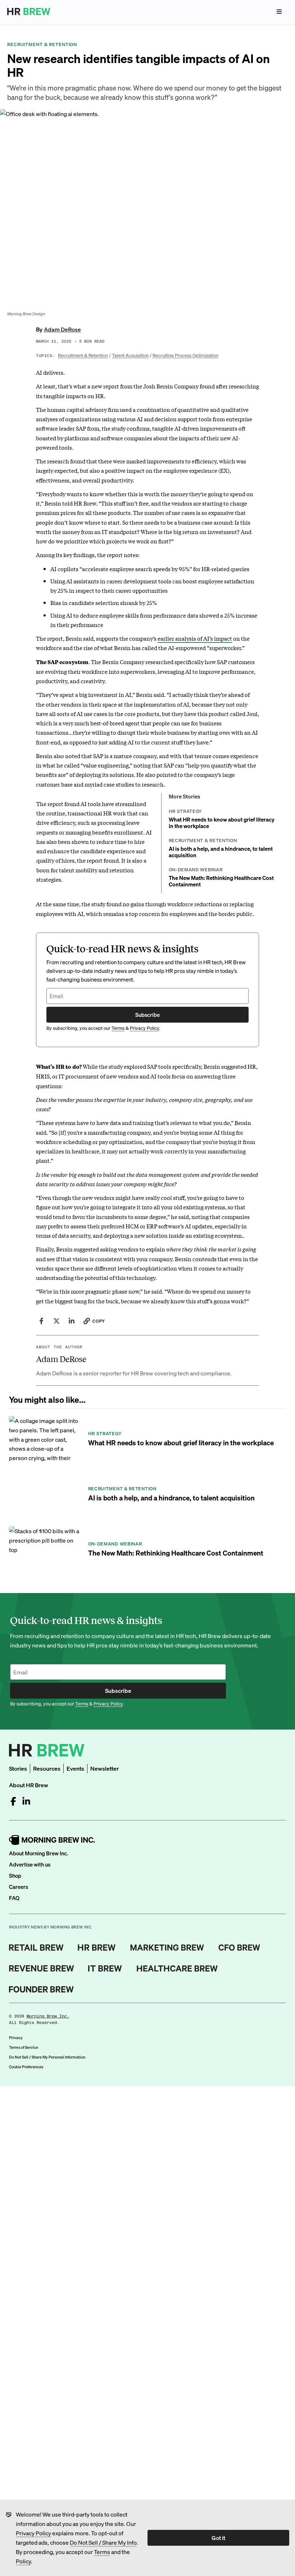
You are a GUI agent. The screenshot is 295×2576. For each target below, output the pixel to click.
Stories (18, 1768)
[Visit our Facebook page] (13, 1801)
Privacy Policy (33, 2533)
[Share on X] (56, 1321)
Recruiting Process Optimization (185, 355)
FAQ (14, 1898)
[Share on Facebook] (41, 1321)
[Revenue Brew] (42, 1968)
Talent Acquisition (130, 355)
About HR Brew (29, 1785)
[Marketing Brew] (167, 1948)
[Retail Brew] (36, 1948)
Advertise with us (30, 1864)
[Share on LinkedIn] (72, 1321)
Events (75, 1768)
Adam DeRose (62, 329)
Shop (15, 1876)
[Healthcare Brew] (177, 1968)
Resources (47, 1768)
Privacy (16, 2038)
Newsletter (105, 1768)
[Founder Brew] (41, 1989)
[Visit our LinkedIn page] (26, 1801)
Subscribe (147, 1015)
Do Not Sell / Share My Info (103, 2542)
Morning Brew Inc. (48, 2016)
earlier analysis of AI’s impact (195, 638)
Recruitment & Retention (83, 355)
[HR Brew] (97, 1948)
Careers (19, 1887)
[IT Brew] (105, 1968)
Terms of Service (24, 2047)
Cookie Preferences (26, 2067)
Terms (102, 2552)
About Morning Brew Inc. (38, 1853)
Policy (23, 2561)
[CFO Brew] (239, 1948)
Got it (218, 2538)
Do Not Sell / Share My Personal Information (47, 2057)
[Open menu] (279, 12)
